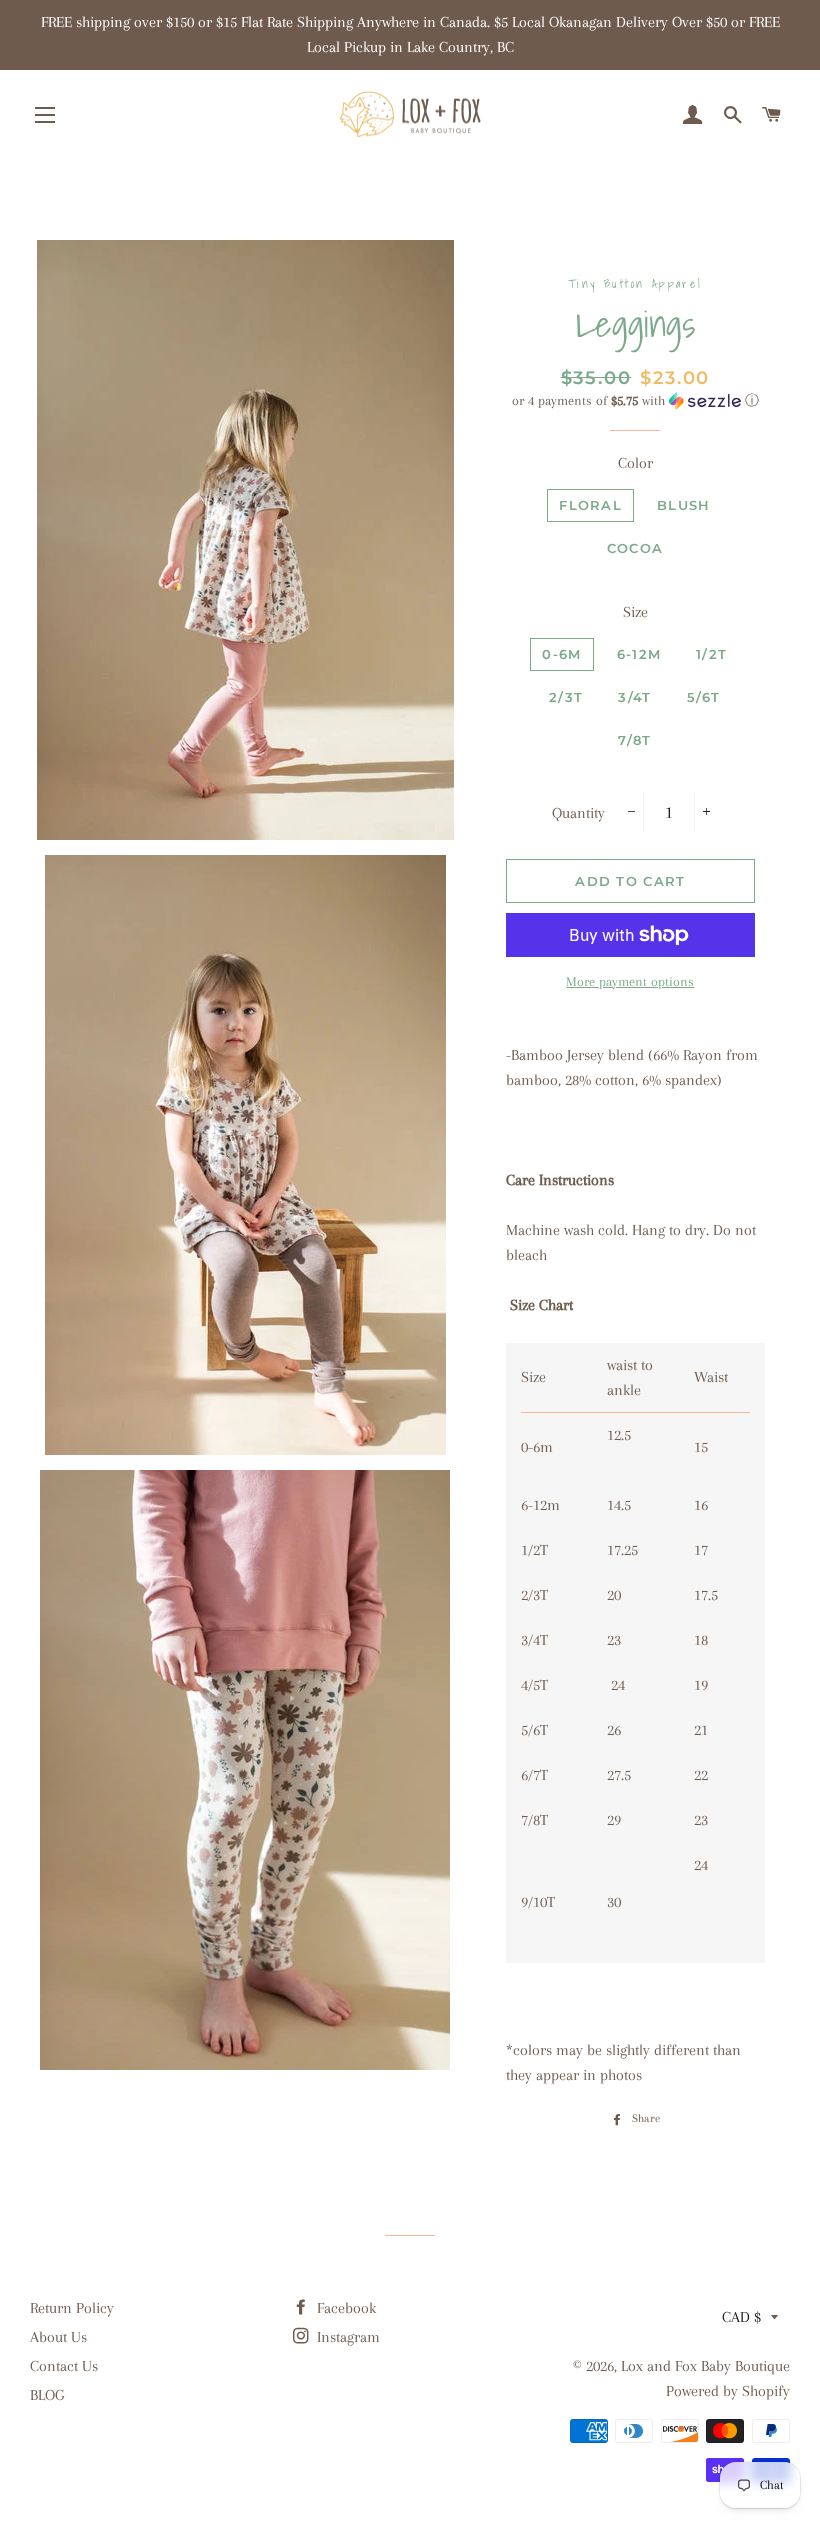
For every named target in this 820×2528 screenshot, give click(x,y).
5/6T (704, 697)
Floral (590, 505)
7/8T (634, 740)
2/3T (566, 697)
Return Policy (72, 2308)
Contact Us (64, 2366)
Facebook (344, 2308)
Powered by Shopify (728, 2391)
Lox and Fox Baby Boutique (705, 2366)
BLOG (47, 2395)
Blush (684, 505)
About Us (58, 2337)
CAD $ (741, 2317)
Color (635, 463)
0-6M (561, 654)
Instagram (346, 2337)
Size (635, 612)
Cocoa (635, 548)
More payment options (630, 981)
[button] (635, 401)
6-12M (639, 654)
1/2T (711, 654)
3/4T (634, 697)
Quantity (578, 813)
